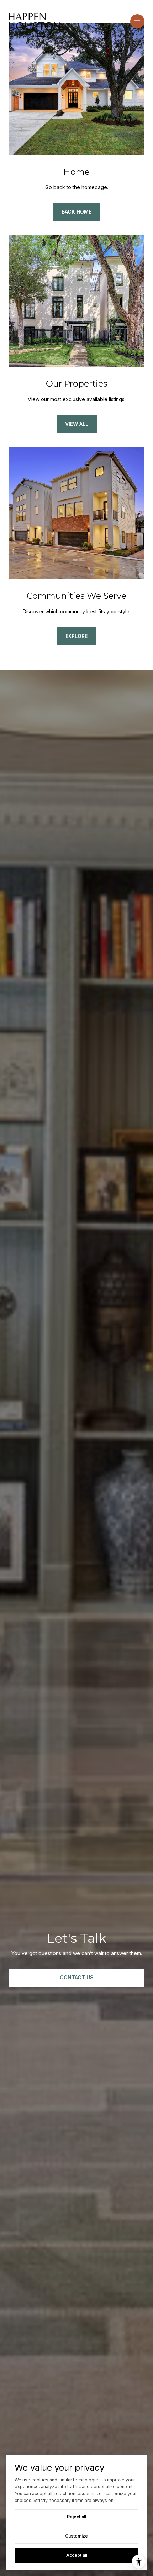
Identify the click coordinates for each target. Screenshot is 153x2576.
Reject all (76, 2517)
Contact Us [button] (77, 1977)
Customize (76, 2536)
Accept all (77, 2555)
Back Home (76, 212)
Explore (76, 636)
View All (77, 424)
